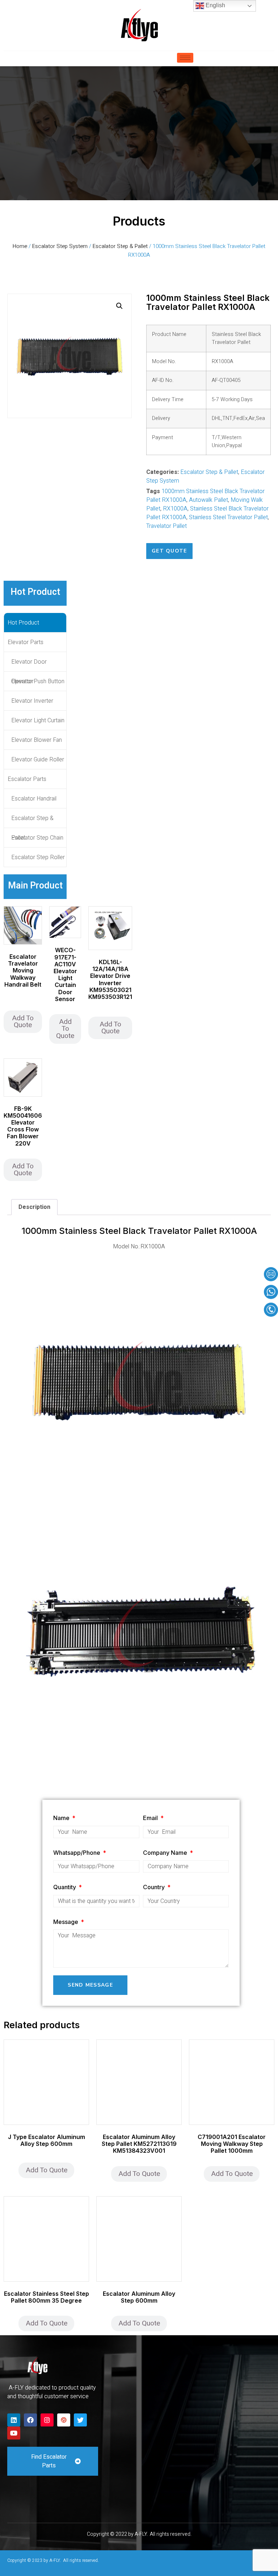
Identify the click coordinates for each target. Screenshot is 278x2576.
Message (66, 1922)
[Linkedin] (14, 2420)
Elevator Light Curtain (38, 720)
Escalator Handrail (34, 799)
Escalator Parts (27, 779)
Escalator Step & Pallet (120, 246)
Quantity (65, 1887)
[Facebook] (30, 2420)
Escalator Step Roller (38, 857)
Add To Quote (23, 1022)
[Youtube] (14, 2433)
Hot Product (23, 623)
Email (151, 1818)
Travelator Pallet (167, 526)
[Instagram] (47, 2420)
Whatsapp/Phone (77, 1853)
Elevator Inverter (32, 701)
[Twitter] (80, 2420)
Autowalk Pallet (208, 500)
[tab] (34, 1207)
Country (155, 1887)
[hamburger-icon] (185, 58)
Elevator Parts (26, 642)
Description (34, 1207)
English (215, 5)
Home (20, 246)
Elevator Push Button (38, 681)
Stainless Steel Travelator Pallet (228, 517)
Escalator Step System (60, 246)
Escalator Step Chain (37, 838)
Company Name (166, 1853)
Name (62, 1818)
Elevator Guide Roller (38, 760)
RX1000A (175, 509)
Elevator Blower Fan (37, 740)
